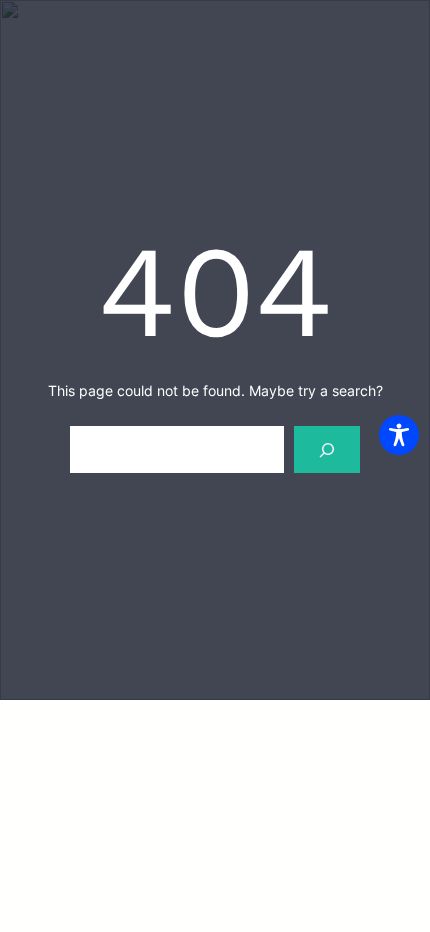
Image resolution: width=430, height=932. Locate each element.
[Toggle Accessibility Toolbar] (399, 435)
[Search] (326, 449)
